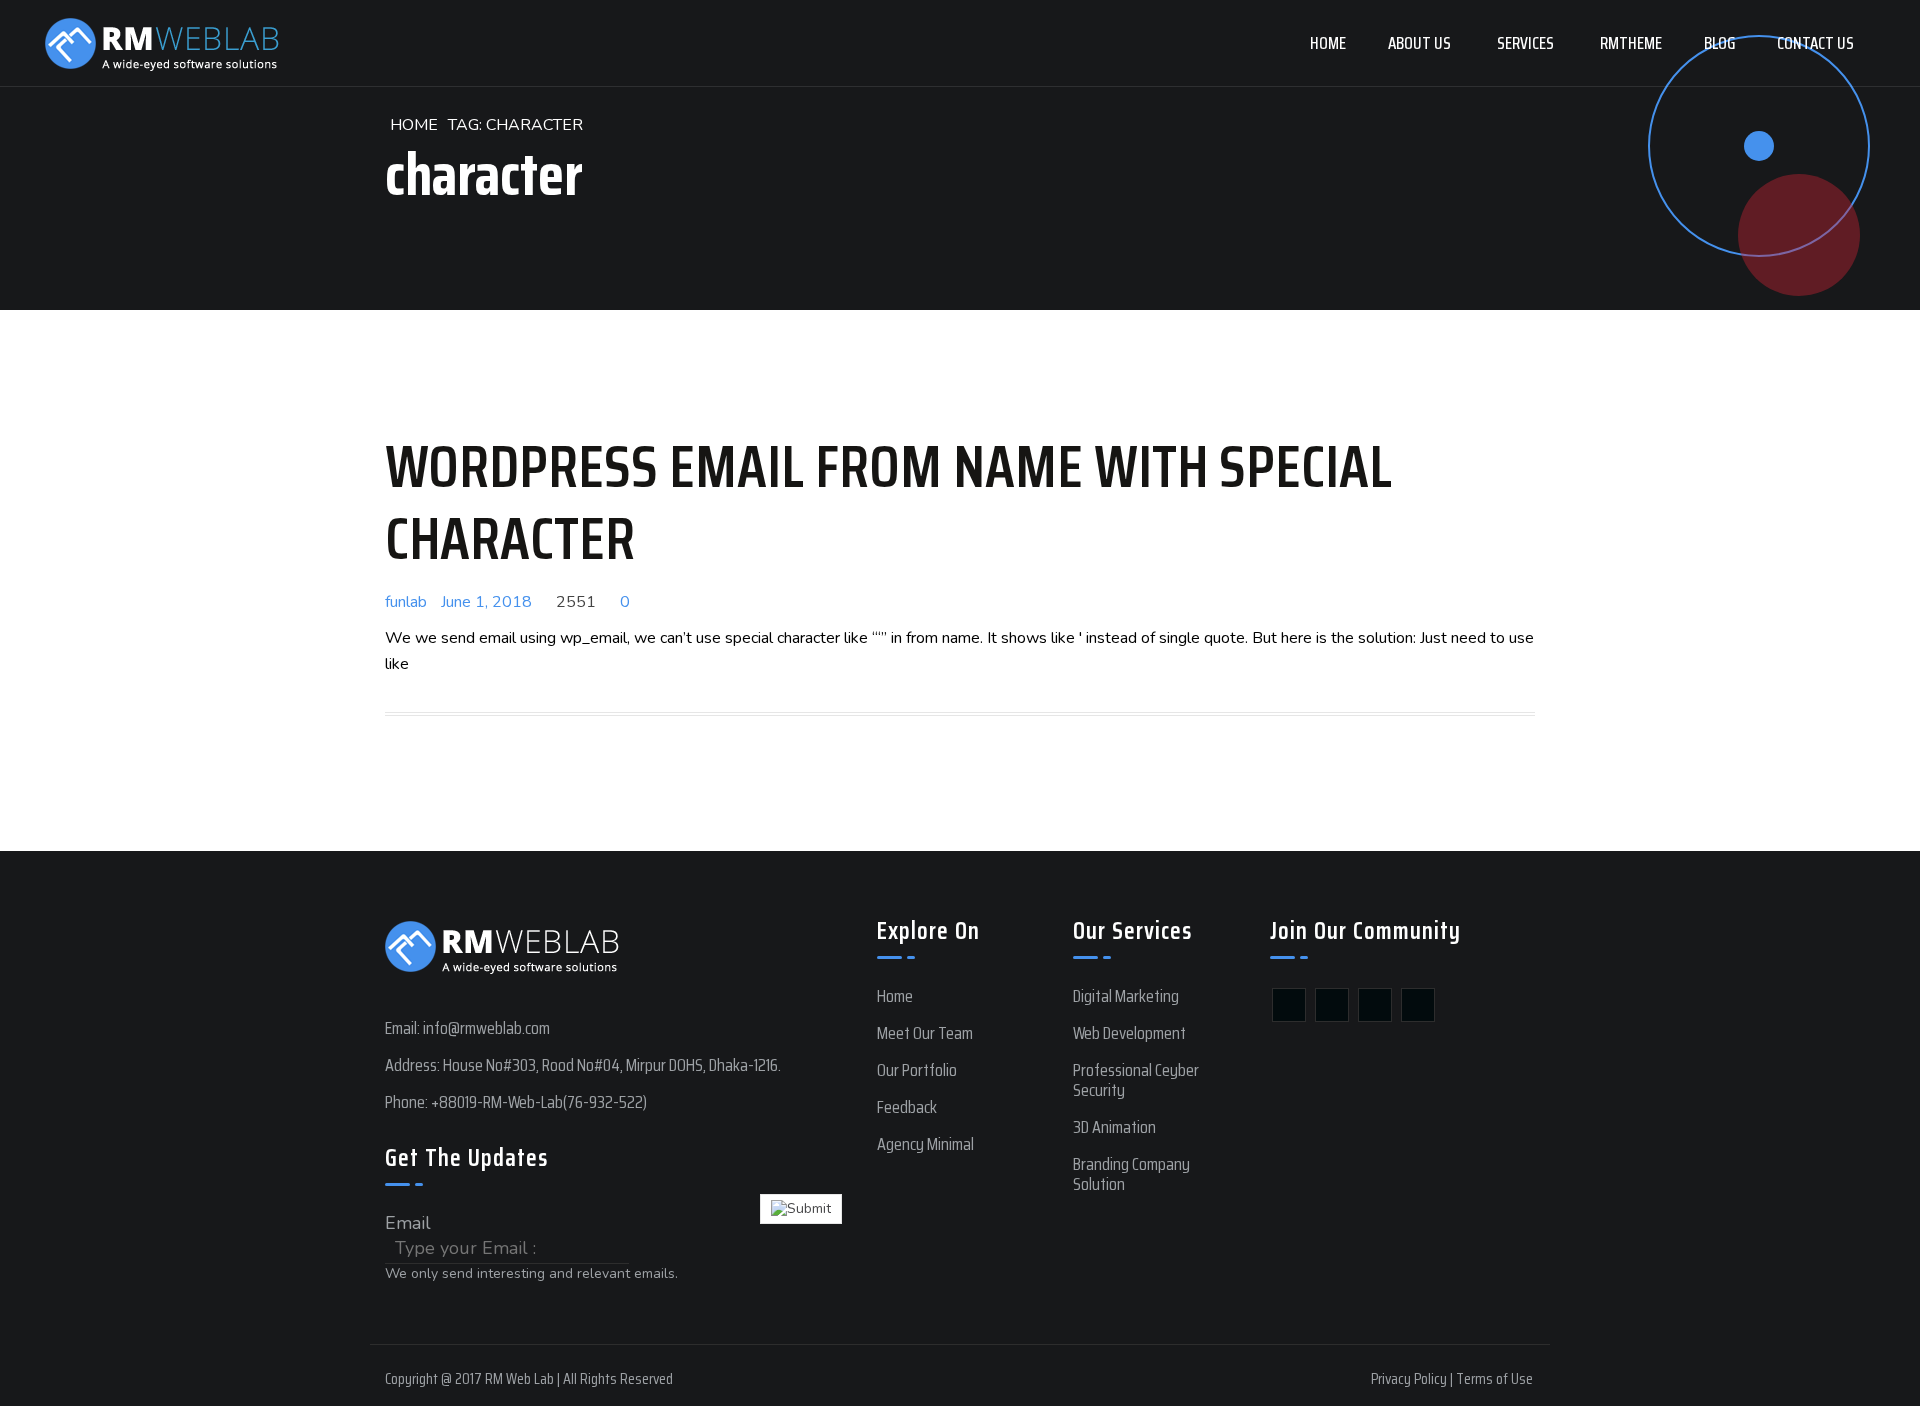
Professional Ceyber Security (1136, 1080)
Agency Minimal (925, 1144)
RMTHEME (1631, 43)
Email (408, 1223)
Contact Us (1815, 43)
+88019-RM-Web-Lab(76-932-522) (539, 1102)
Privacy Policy (1409, 1378)
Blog (1719, 43)
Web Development (1129, 1033)
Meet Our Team (925, 1033)
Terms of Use (1494, 1378)
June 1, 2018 (486, 602)
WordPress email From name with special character (888, 502)
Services (1525, 43)
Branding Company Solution (1131, 1174)
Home (1328, 43)
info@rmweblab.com (486, 1028)
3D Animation (1114, 1127)
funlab (406, 602)
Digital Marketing (1126, 996)
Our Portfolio (917, 1070)
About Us (1419, 43)
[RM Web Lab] (162, 43)
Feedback (907, 1107)
